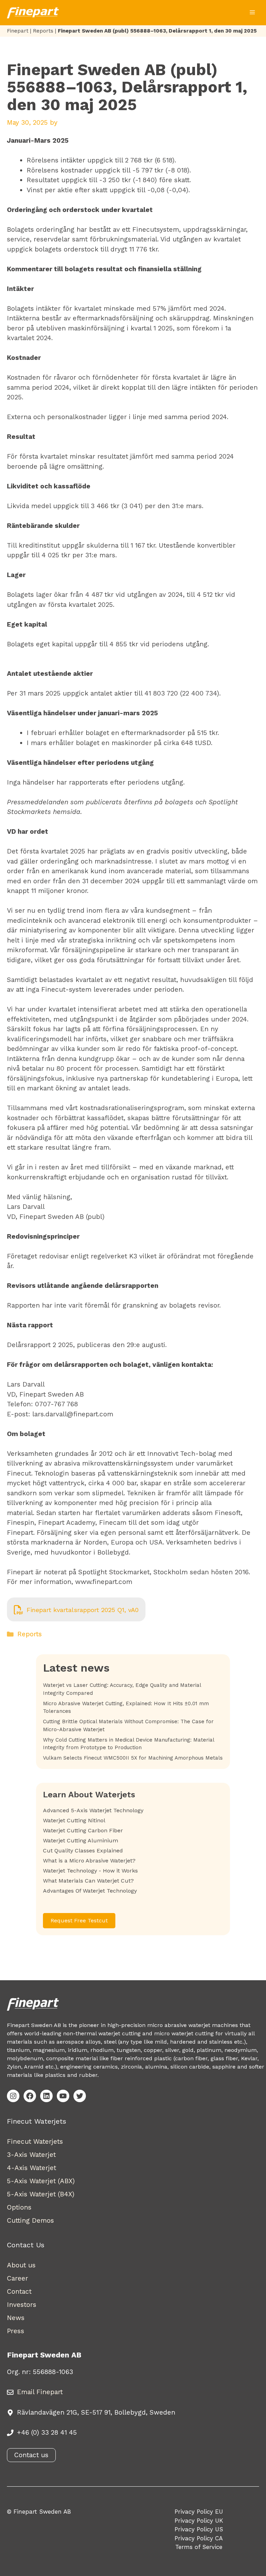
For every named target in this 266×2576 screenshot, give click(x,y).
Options (19, 2207)
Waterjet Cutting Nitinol (74, 1820)
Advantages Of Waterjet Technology (90, 1891)
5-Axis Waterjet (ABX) (41, 2181)
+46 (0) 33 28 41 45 (47, 2432)
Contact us (31, 2455)
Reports (43, 31)
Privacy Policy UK (199, 2521)
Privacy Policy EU (199, 2512)
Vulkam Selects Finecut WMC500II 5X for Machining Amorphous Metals (133, 1758)
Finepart (18, 31)
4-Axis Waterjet (32, 2168)
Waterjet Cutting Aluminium (81, 1840)
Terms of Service (199, 2547)
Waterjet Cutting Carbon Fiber (83, 1830)
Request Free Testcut (79, 1920)
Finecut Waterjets (35, 2141)
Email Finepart (40, 2392)
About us (21, 2265)
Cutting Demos (30, 2220)
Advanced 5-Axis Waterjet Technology (93, 1810)
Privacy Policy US (199, 2529)
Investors (22, 2305)
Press (16, 2331)
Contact (19, 2291)
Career (17, 2278)
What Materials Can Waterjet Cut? (88, 1881)
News (16, 2318)
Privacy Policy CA (199, 2538)
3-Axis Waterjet (31, 2155)
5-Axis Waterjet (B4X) (41, 2194)
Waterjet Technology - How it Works (90, 1871)
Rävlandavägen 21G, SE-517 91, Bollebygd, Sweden (96, 2412)
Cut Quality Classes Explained (83, 1851)
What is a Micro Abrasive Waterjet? (89, 1861)
